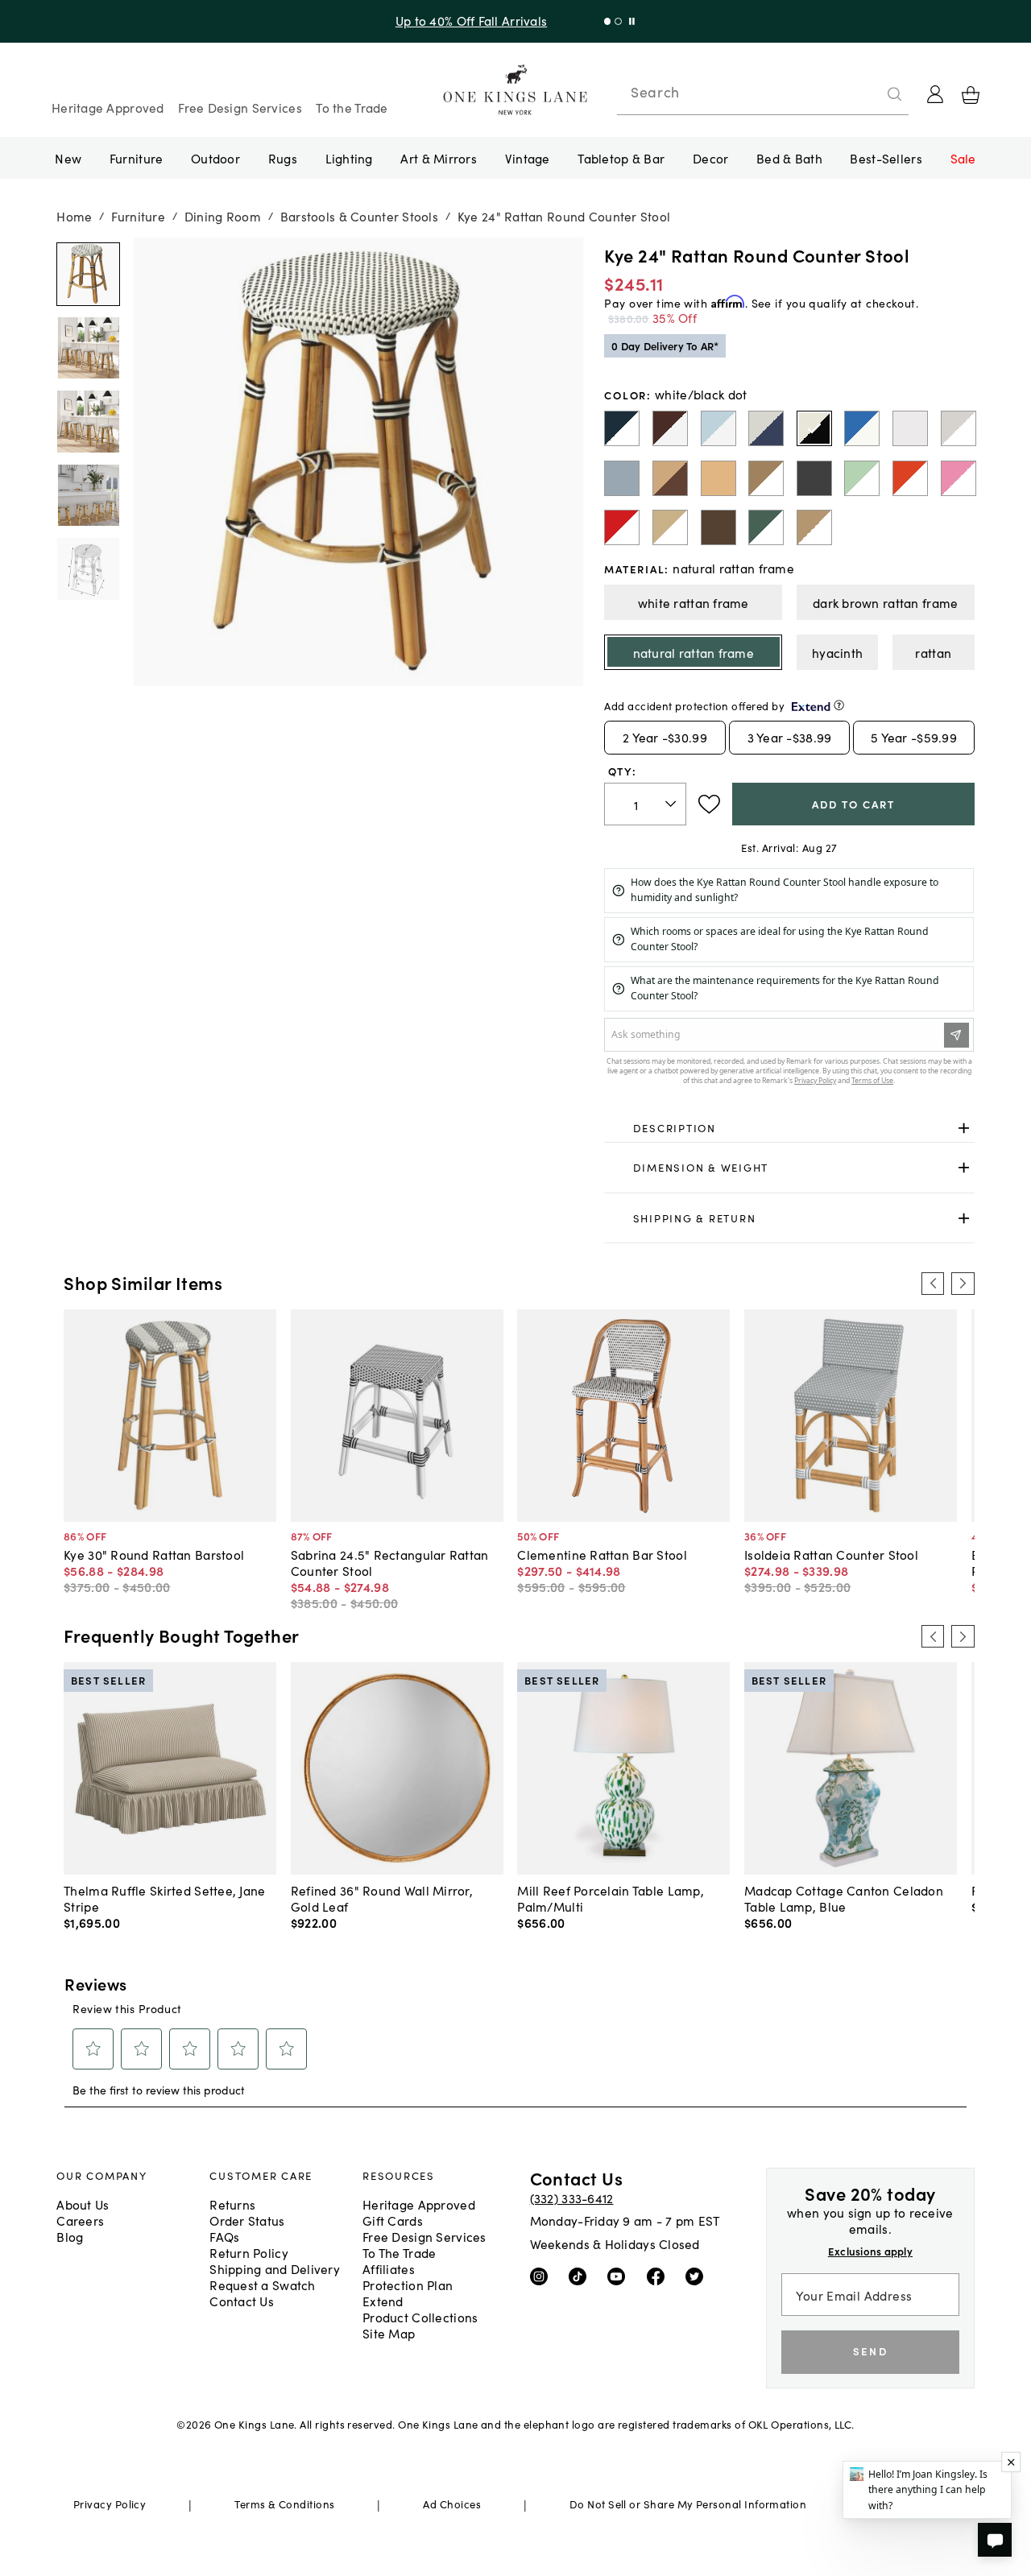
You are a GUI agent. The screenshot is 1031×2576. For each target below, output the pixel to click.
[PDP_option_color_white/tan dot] (766, 478)
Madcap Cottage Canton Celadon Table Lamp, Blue (844, 1898)
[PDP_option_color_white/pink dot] (959, 478)
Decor (710, 158)
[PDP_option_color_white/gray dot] (959, 428)
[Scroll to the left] (933, 1284)
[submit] (895, 94)
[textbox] (645, 804)
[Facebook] (659, 2276)
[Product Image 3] (88, 495)
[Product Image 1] (88, 348)
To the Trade (352, 107)
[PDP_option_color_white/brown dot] (670, 428)
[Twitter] (698, 2276)
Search (655, 92)
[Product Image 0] (88, 275)
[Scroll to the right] (963, 1284)
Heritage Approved (108, 107)
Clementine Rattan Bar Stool (602, 1554)
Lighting (349, 158)
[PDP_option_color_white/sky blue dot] (718, 428)
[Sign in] (935, 94)
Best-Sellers (886, 158)
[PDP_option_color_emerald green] (766, 527)
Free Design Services (240, 107)
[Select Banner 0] (608, 21)
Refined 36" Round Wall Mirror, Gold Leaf (382, 1898)
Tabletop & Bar (621, 158)
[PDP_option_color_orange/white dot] (910, 478)
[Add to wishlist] (709, 804)
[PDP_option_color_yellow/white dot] (670, 527)
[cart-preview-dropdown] (971, 95)
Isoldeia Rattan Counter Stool (831, 1554)
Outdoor (215, 158)
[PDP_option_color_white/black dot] (814, 428)
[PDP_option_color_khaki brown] (718, 527)
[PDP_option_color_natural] (718, 478)
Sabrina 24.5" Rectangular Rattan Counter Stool (390, 1562)
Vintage (528, 158)
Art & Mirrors (439, 158)
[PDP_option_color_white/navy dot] (766, 428)
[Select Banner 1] (618, 21)
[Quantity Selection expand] (672, 804)
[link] (789, 1128)
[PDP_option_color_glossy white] (910, 428)
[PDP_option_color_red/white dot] (622, 527)
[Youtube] (620, 2276)
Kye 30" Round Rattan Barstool (154, 1554)
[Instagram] (542, 2276)
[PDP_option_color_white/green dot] (862, 478)
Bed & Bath (789, 158)
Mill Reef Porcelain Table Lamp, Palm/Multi (611, 1898)
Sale (963, 158)
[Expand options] (964, 1128)
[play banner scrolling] (632, 21)
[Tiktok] (581, 2276)
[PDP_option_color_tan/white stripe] (814, 527)
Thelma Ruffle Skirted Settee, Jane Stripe (164, 1898)
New (68, 158)
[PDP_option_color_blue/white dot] (862, 428)
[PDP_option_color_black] (814, 478)
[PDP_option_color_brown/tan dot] (670, 478)
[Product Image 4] (88, 569)
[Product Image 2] (88, 422)
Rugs (283, 158)
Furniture (136, 158)
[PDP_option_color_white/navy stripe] (622, 428)
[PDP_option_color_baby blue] (622, 478)
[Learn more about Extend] (839, 705)
